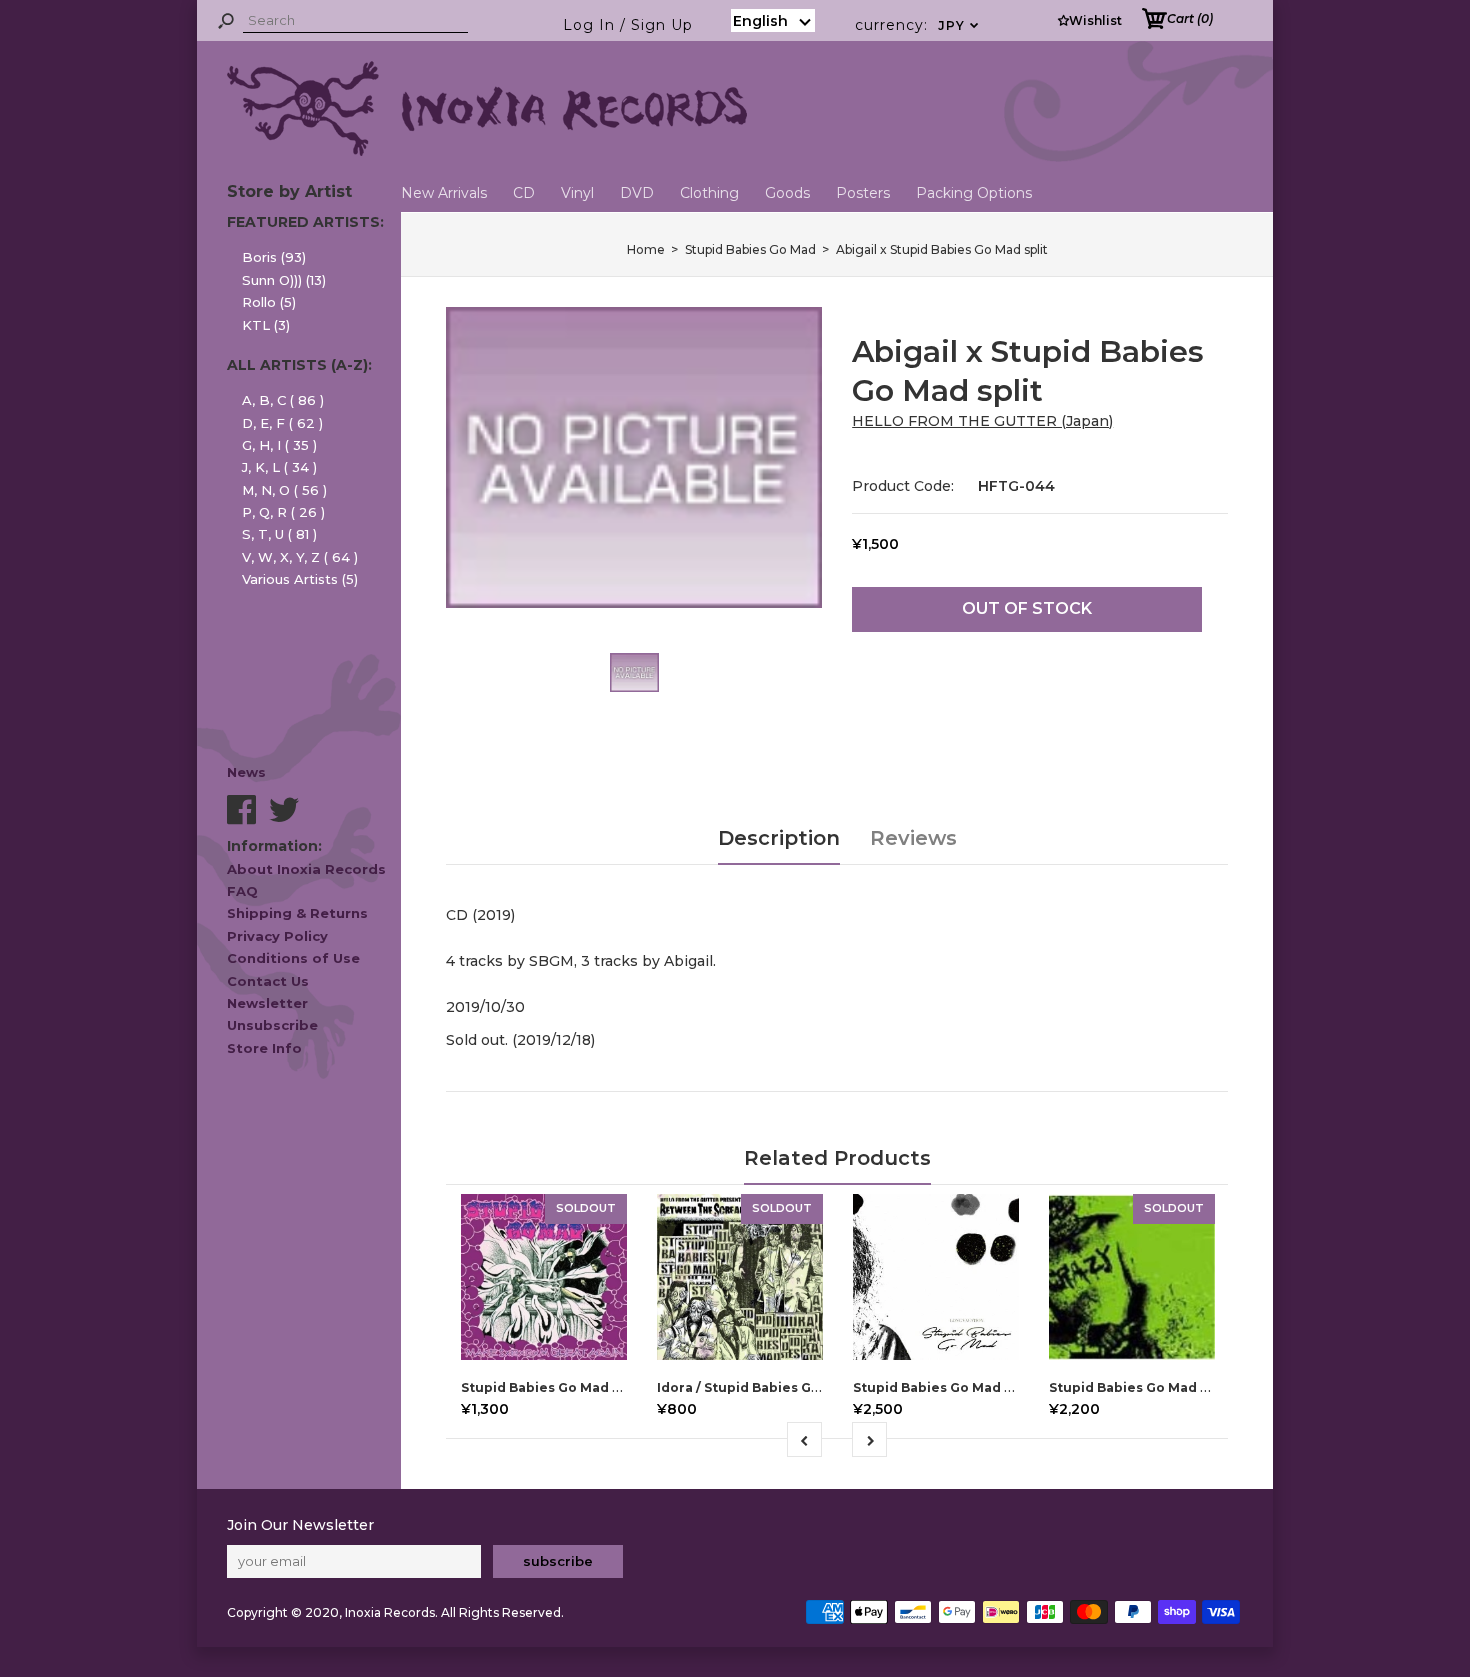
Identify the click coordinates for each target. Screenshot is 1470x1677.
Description (779, 838)
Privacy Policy (277, 936)
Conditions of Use (293, 958)
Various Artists (300, 579)
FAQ (242, 891)
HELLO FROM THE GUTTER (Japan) (982, 421)
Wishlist (1095, 20)
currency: (917, 25)
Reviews (913, 838)
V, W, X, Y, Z (300, 557)
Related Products (837, 1158)
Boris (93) (274, 257)
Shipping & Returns (297, 913)
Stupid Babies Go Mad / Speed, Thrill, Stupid (1197, 1387)
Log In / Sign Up (628, 25)
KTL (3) (266, 325)
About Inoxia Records (306, 869)
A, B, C (283, 400)
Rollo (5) (269, 302)
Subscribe (558, 1561)
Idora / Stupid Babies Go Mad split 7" (779, 1387)
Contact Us (268, 981)
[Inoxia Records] (487, 151)
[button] (773, 20)
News (246, 772)
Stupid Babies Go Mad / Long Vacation (981, 1387)
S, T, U (279, 534)
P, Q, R (283, 512)
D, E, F (282, 423)
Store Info (264, 1048)
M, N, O (284, 490)
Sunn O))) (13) (284, 280)
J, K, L (279, 467)
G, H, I (279, 445)
